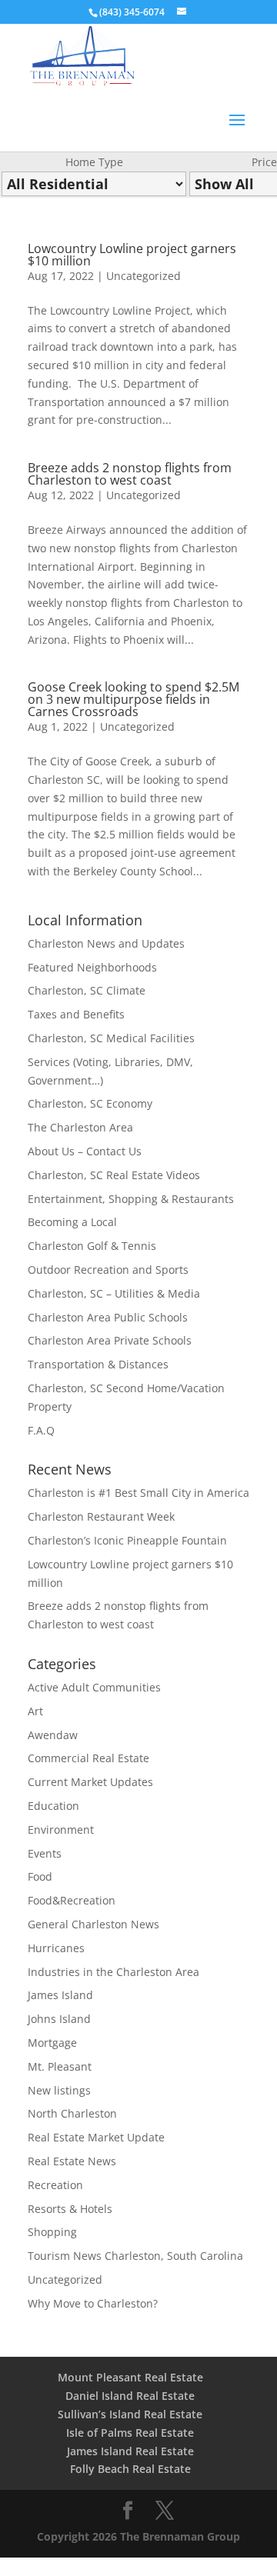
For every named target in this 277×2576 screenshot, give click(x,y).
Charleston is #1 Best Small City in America (138, 1493)
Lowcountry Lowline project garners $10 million (132, 255)
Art (35, 1711)
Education (53, 1806)
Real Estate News (72, 2161)
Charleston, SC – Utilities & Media (114, 1293)
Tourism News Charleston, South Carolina (135, 2256)
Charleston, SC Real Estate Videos (114, 1175)
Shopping (52, 2232)
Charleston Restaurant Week (101, 1516)
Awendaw (53, 1735)
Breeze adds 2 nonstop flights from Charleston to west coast (130, 474)
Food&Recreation (72, 1900)
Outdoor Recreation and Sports (108, 1270)
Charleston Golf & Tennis (92, 1246)
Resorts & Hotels (70, 2209)
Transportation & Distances (98, 1364)
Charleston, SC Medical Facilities (111, 1038)
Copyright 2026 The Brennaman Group (138, 2536)
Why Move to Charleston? (93, 2303)
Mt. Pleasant (60, 2066)
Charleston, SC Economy (90, 1103)
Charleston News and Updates (106, 943)
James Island (60, 1995)
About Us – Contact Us (85, 1151)
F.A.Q (41, 1430)
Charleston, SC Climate (87, 990)
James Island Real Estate (130, 2451)
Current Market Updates (90, 1782)
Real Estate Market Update (96, 2137)
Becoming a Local (72, 1222)
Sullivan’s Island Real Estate (130, 2414)
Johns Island (59, 2019)
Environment (61, 1830)
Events (45, 1853)
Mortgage (52, 2043)
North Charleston (72, 2113)
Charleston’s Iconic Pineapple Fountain (127, 1540)
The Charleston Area (80, 1127)
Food (40, 1876)
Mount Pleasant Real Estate (130, 2377)
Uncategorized (144, 276)
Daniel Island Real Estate (130, 2396)
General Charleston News (93, 1924)
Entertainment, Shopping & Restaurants (131, 1199)
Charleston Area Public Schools (108, 1317)
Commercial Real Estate (88, 1758)
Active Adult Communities (94, 1687)
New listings (59, 2090)
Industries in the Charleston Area (113, 1972)
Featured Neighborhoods (92, 967)
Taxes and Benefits (76, 1014)
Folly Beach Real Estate (130, 2469)
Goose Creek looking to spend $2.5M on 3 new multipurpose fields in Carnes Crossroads (133, 699)
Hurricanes (56, 1948)
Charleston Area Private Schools (110, 1340)
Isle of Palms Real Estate (130, 2433)
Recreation (55, 2185)
